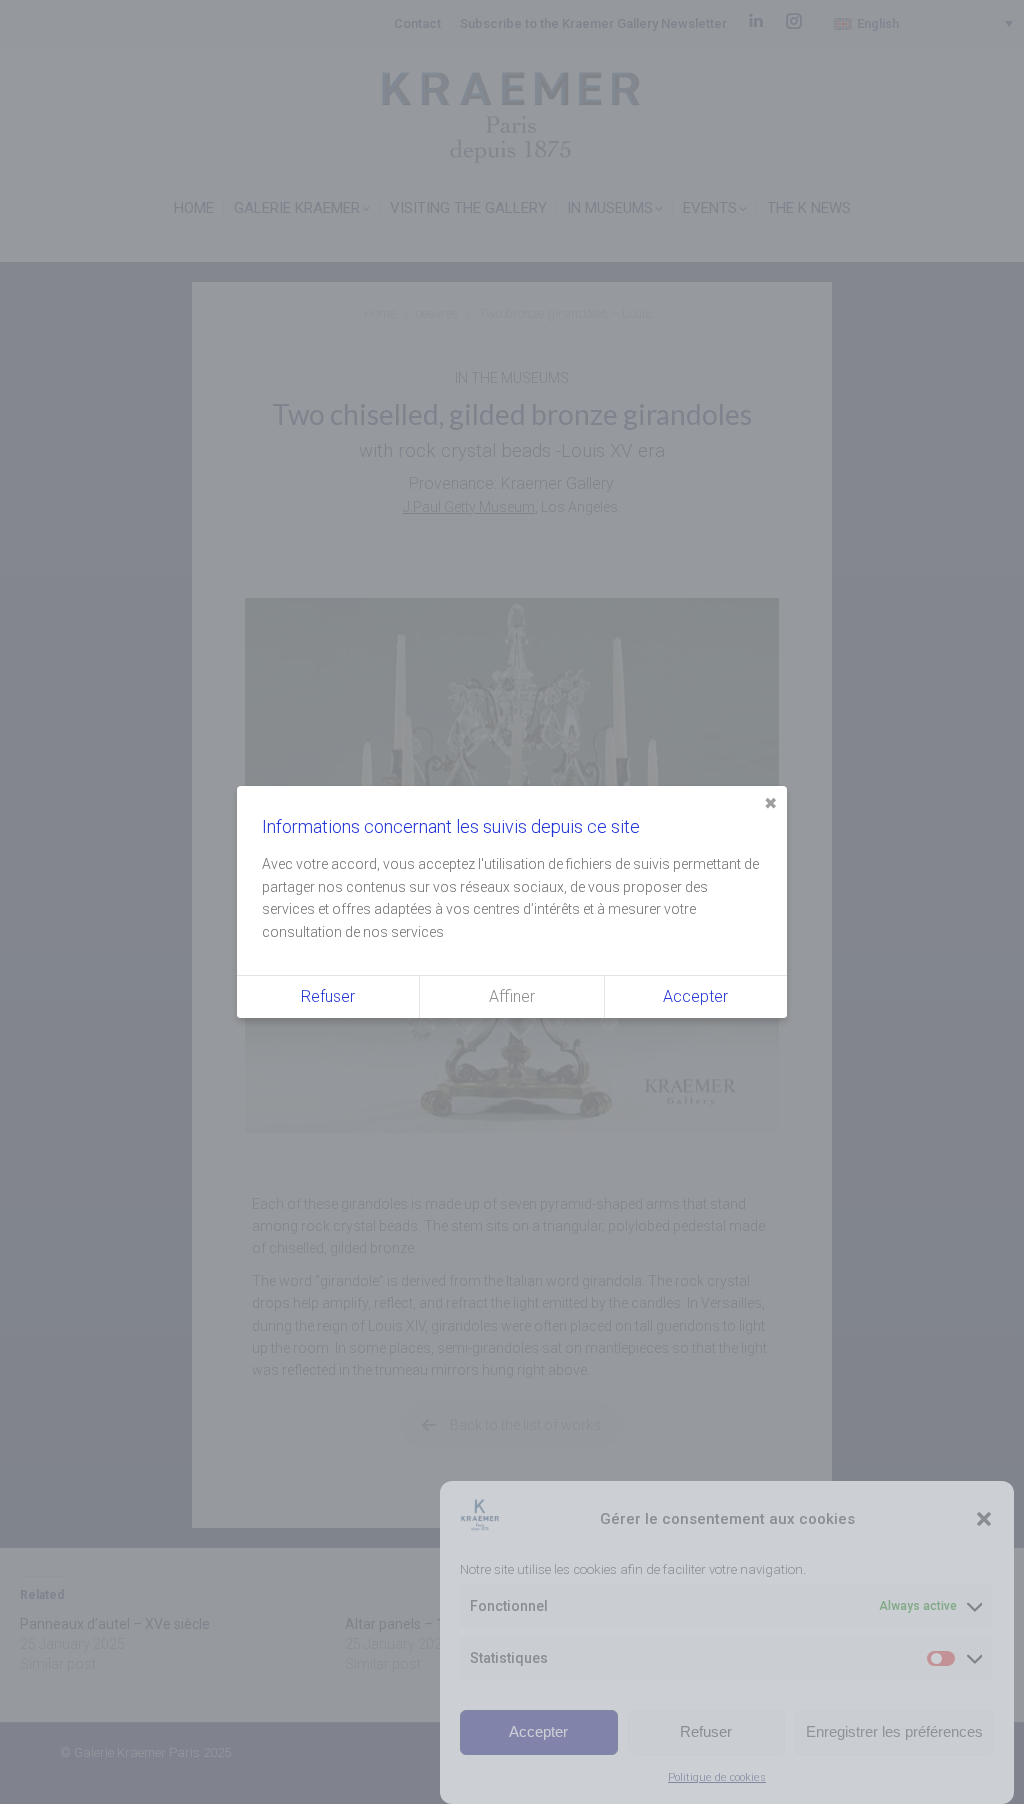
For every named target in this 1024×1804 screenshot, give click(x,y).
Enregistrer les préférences (894, 1731)
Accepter (538, 1731)
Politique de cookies (717, 1777)
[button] (984, 1519)
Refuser (706, 1731)
